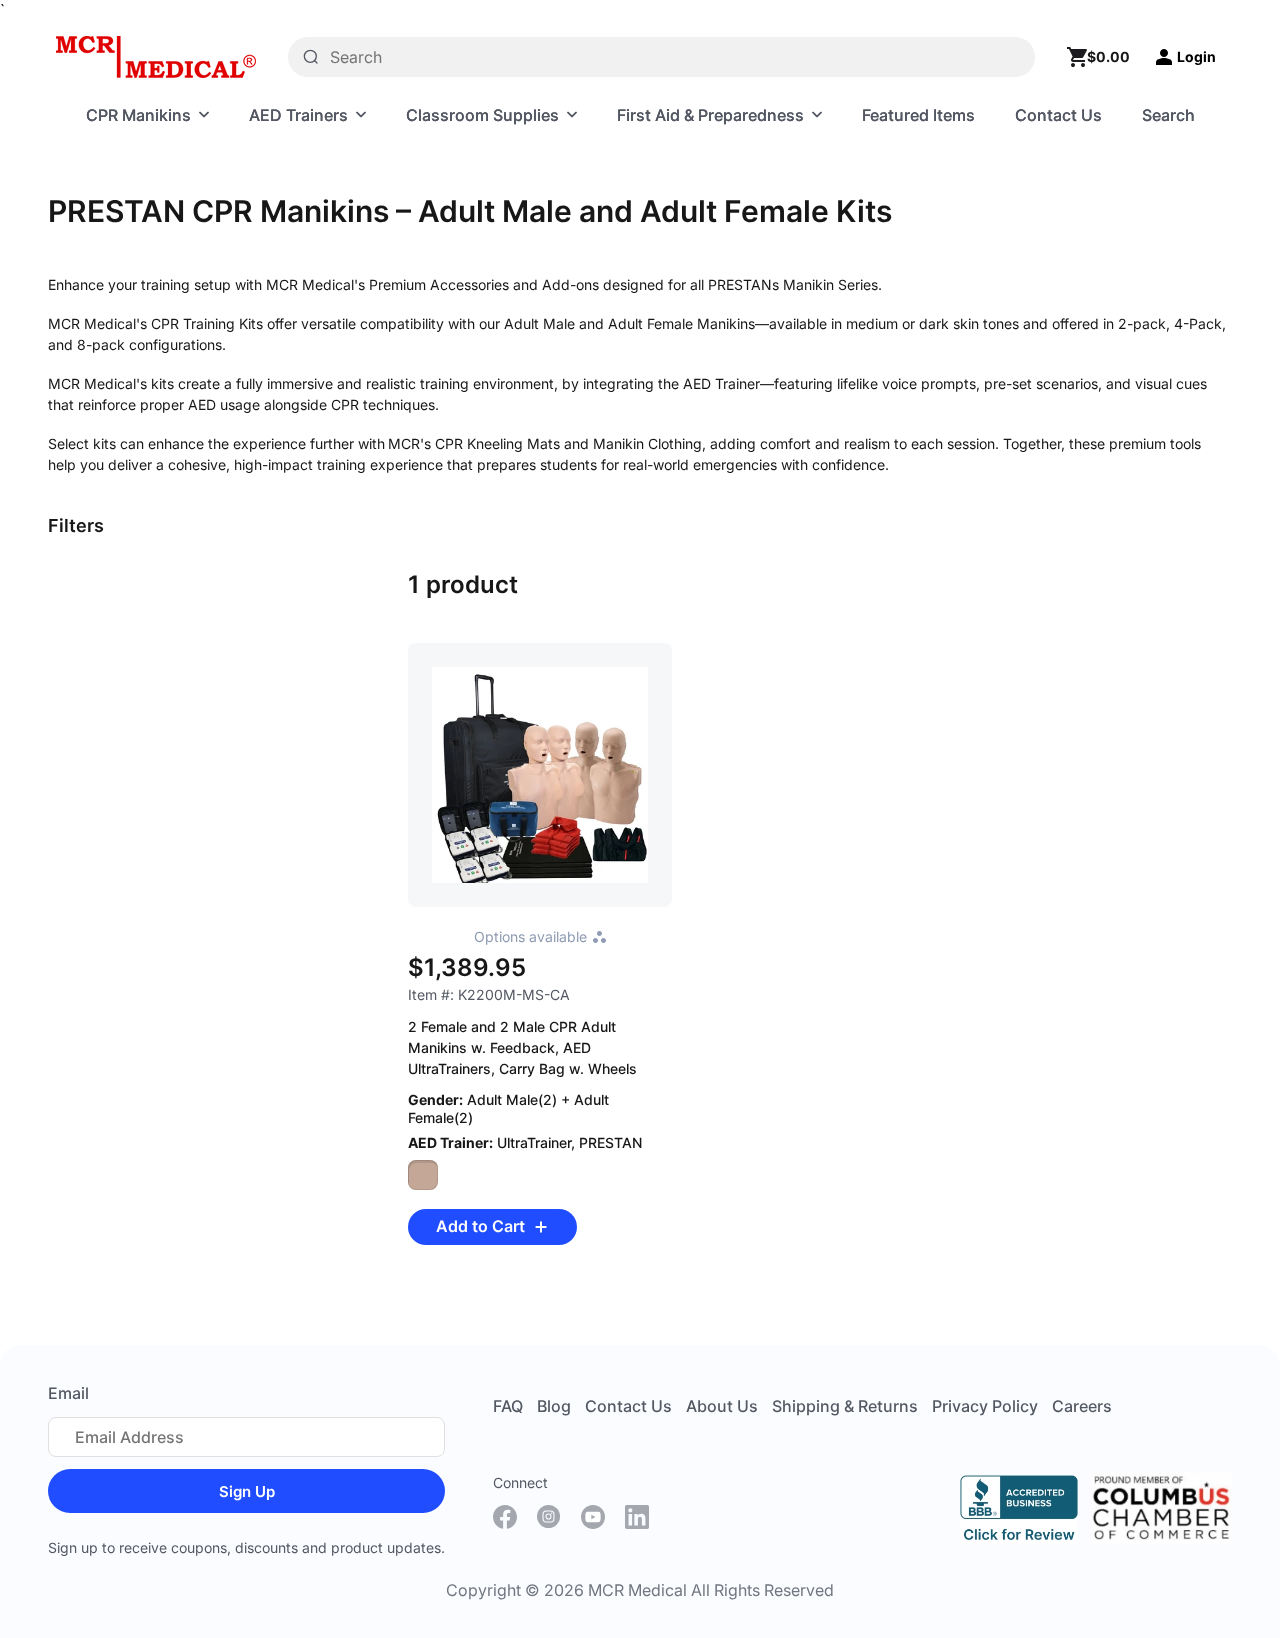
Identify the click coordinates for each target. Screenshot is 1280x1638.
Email (68, 1393)
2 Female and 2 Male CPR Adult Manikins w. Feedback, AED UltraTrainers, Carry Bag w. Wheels (522, 1047)
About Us (722, 1406)
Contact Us (628, 1406)
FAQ (508, 1406)
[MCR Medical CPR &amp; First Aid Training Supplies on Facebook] (505, 1517)
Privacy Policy (985, 1406)
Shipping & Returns (845, 1406)
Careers (1082, 1406)
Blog (554, 1406)
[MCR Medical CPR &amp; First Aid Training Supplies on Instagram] (549, 1517)
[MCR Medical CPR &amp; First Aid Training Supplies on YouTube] (593, 1517)
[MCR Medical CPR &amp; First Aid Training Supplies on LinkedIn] (637, 1517)
